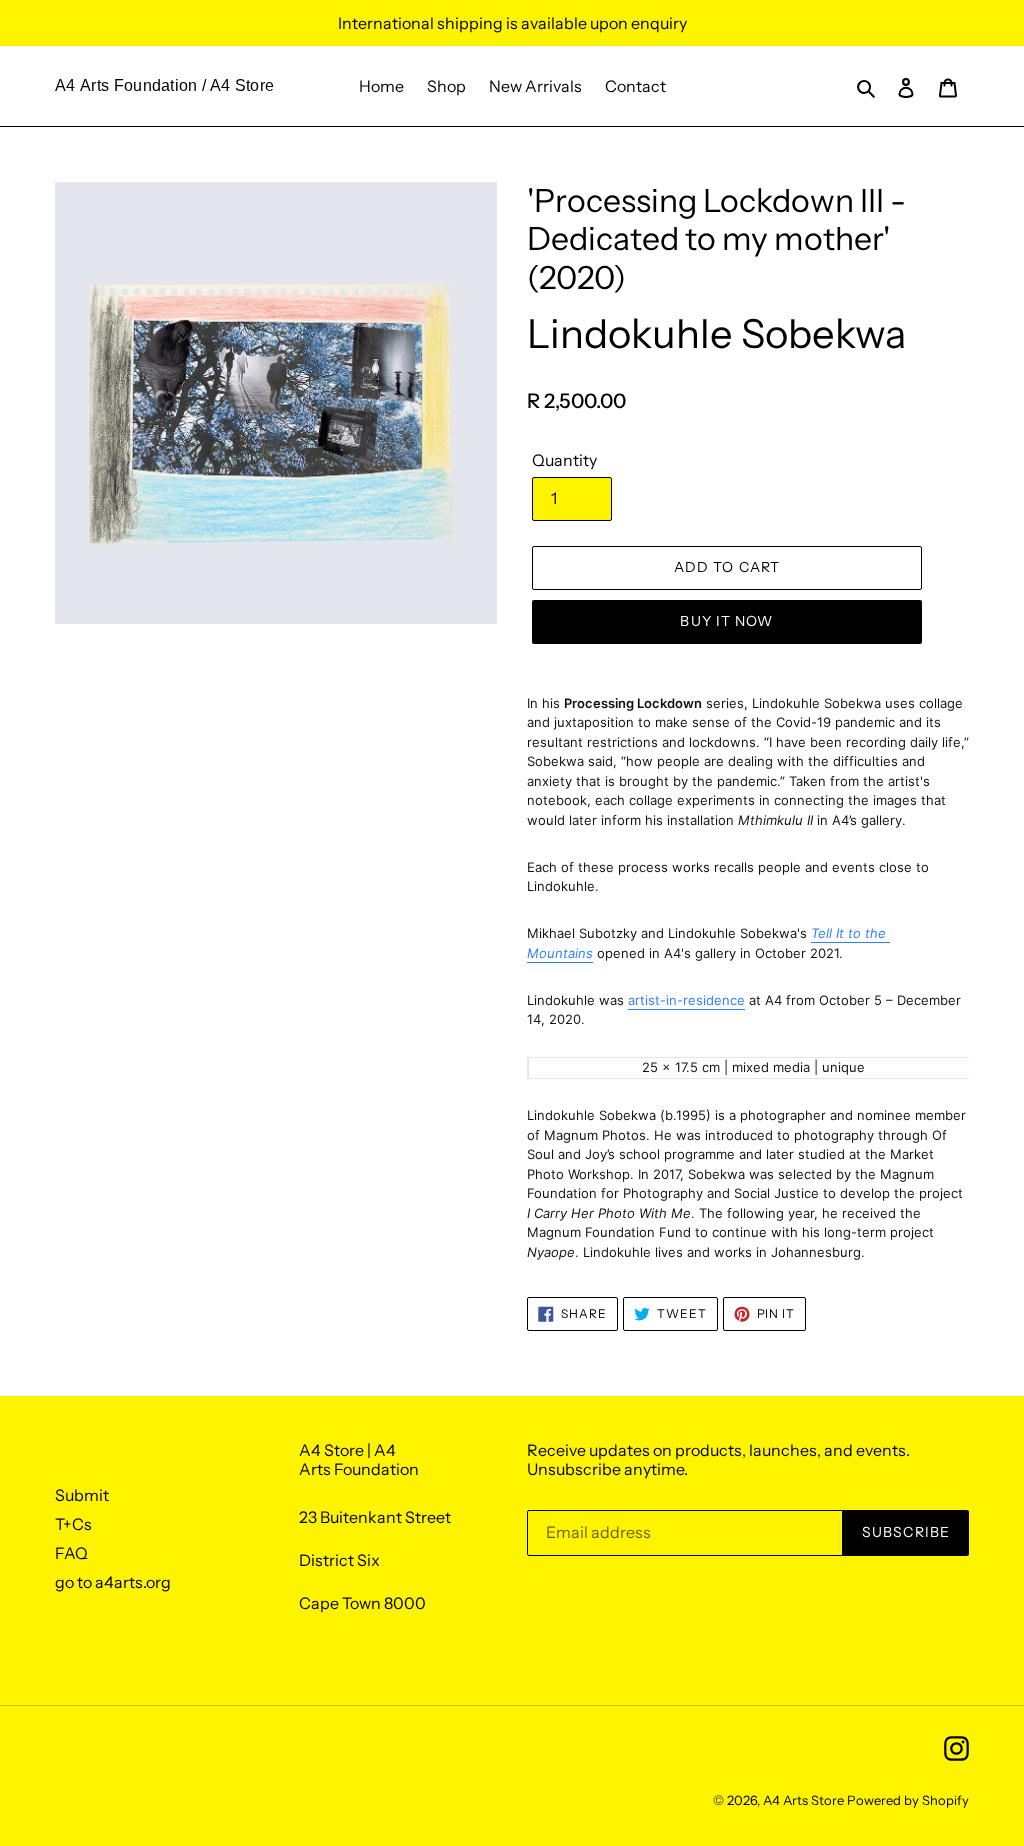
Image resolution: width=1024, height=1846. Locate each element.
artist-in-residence (686, 1000)
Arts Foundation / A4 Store (177, 85)
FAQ (71, 1553)
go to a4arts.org (113, 1582)
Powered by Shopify (908, 1800)
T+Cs (73, 1524)
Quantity (564, 460)
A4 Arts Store (803, 1800)
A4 (65, 85)
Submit (82, 1495)
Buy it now (726, 621)
